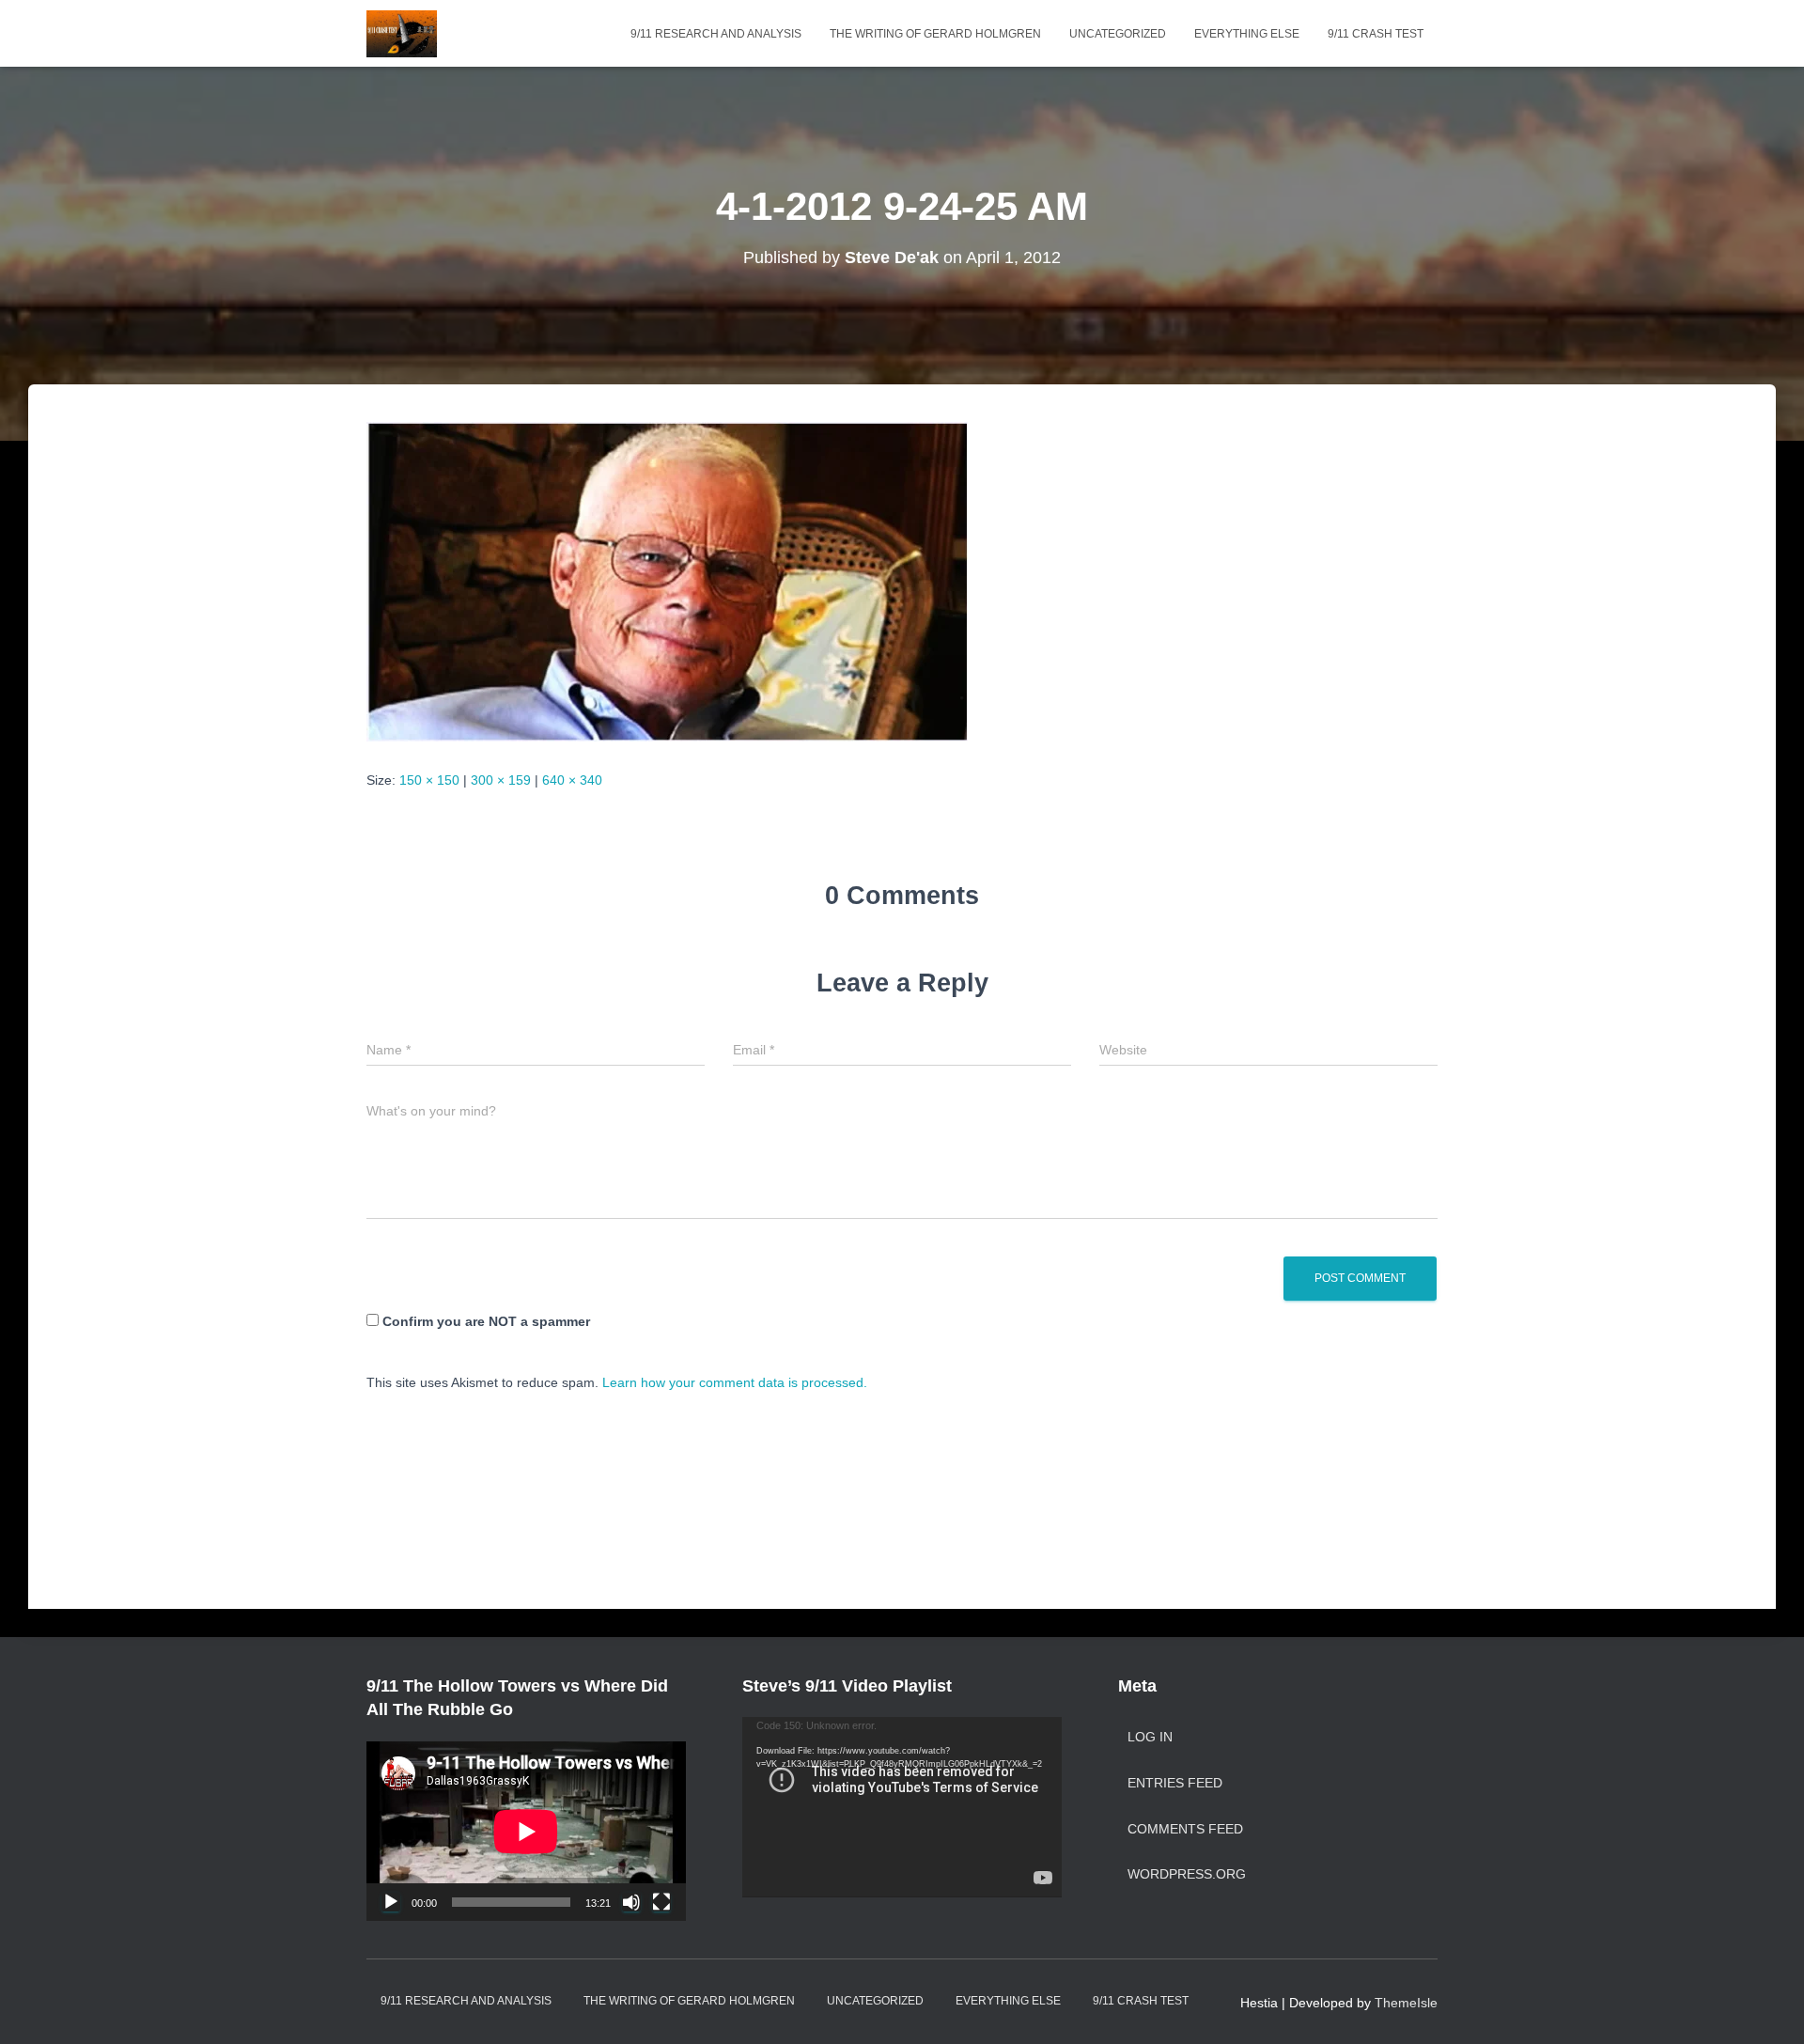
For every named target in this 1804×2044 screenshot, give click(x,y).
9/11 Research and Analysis (716, 34)
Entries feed (1175, 1783)
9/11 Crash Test (1376, 34)
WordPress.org (1187, 1874)
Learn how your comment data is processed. (735, 1382)
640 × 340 (572, 780)
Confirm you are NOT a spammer (484, 1321)
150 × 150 (429, 780)
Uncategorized (1118, 34)
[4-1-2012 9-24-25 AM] (667, 581)
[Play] (391, 1902)
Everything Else (1247, 34)
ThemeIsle (1406, 2003)
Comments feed (1185, 1829)
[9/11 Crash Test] (402, 34)
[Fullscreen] (661, 1902)
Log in (1150, 1737)
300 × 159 (501, 780)
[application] (526, 1831)
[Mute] (631, 1902)
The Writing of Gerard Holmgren (935, 34)
